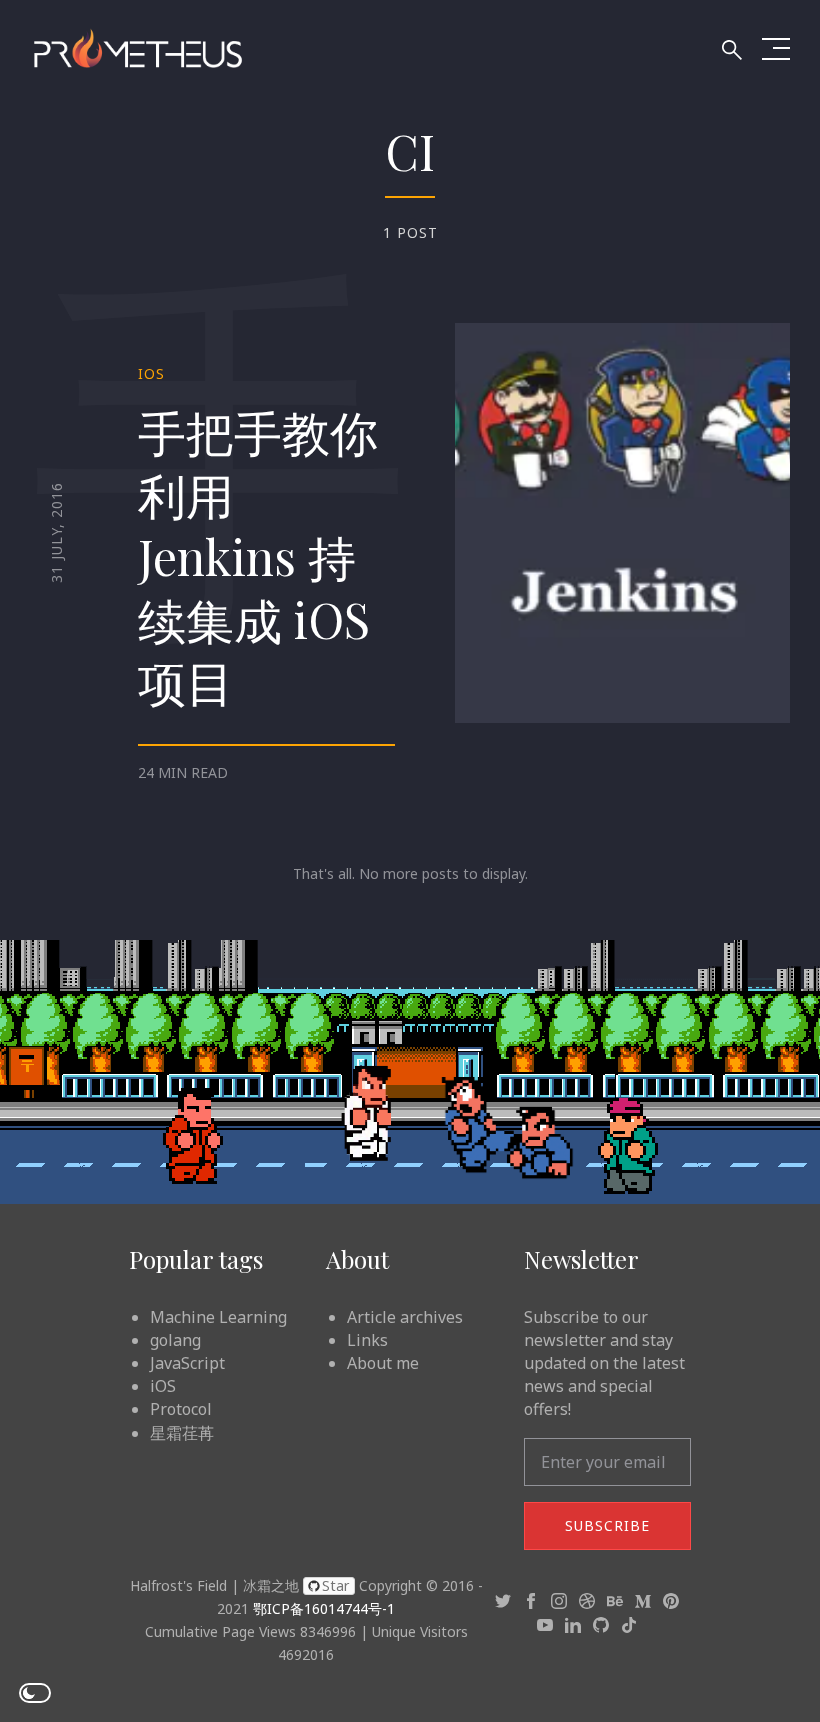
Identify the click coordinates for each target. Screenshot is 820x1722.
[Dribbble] (587, 1600)
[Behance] (615, 1600)
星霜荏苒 (182, 1433)
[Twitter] (503, 1600)
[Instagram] (559, 1600)
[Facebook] (531, 1600)
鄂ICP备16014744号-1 (324, 1608)
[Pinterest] (671, 1600)
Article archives (405, 1317)
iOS (151, 373)
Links (367, 1340)
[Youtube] (545, 1623)
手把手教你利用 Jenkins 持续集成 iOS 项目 (258, 556)
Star (335, 1586)
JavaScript (187, 1363)
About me (383, 1363)
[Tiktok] (629, 1623)
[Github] (601, 1623)
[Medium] (643, 1600)
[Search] (724, 52)
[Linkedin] (573, 1623)
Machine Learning (218, 1317)
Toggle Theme (35, 1693)
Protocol (181, 1409)
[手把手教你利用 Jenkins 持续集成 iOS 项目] (622, 522)
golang (175, 1340)
